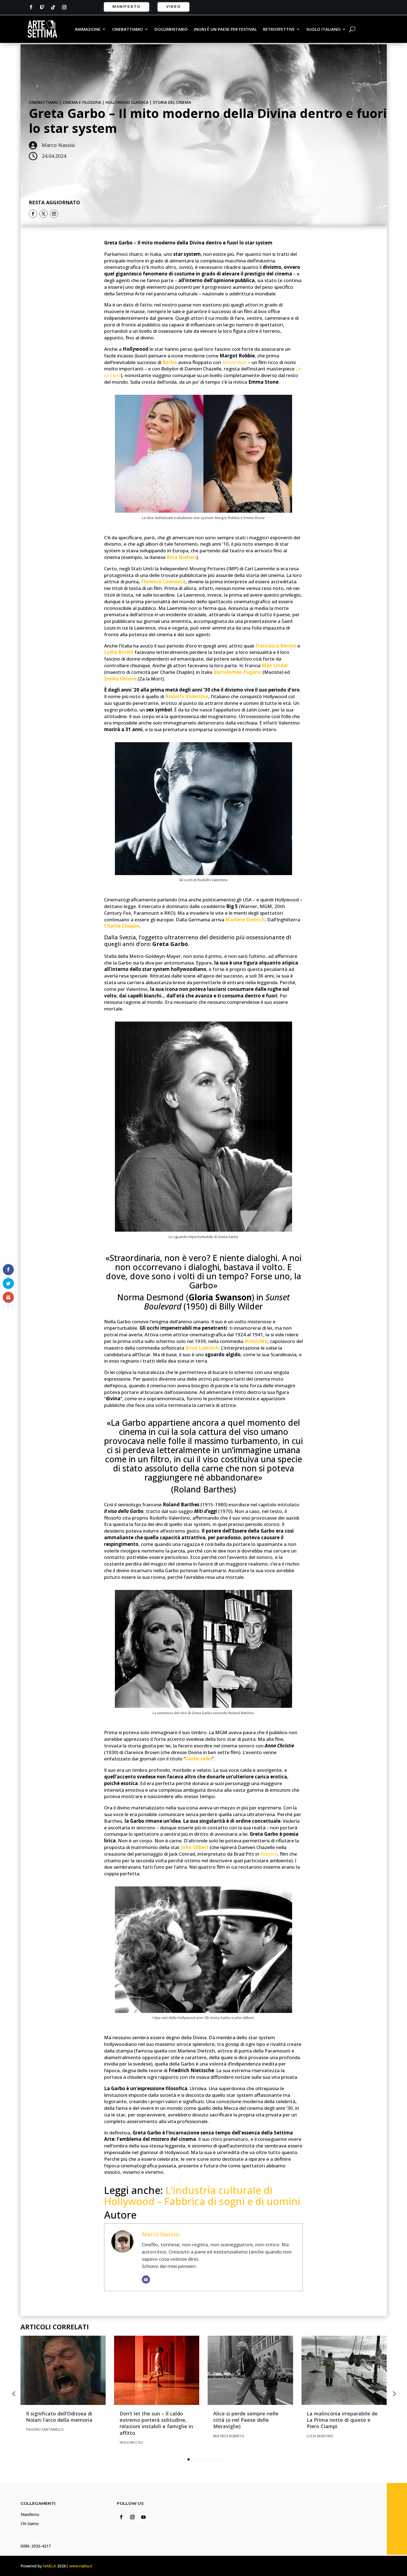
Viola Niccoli (131, 2442)
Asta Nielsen (181, 557)
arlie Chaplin (125, 926)
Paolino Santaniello (45, 2429)
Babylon (269, 1854)
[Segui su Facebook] (31, 7)
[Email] (146, 2280)
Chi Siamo (30, 2524)
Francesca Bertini (276, 646)
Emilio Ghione (120, 679)
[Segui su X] (43, 214)
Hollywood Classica (127, 102)
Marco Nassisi (161, 2234)
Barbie (170, 362)
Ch (107, 926)
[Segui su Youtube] (143, 2517)
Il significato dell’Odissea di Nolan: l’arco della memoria (59, 2417)
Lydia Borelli (119, 652)
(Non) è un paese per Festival (225, 29)
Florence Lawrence (163, 582)
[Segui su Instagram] (64, 7)
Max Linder (275, 665)
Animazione (88, 29)
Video (173, 6)
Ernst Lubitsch (202, 1348)
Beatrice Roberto (229, 2436)
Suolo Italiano (323, 29)
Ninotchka (256, 1341)
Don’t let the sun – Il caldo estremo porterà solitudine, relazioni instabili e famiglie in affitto (156, 2423)
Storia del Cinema (172, 102)
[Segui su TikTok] (53, 7)
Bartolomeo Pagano (237, 672)
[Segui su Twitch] (42, 7)
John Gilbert (195, 1847)
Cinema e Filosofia (82, 102)
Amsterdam (235, 362)
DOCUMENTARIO (171, 29)
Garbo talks (199, 1759)
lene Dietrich (250, 920)
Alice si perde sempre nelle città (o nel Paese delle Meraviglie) (246, 2420)
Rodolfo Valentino (187, 696)
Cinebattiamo (127, 29)
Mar (230, 920)
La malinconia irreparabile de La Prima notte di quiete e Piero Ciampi (342, 2420)
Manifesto (127, 6)
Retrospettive (279, 29)
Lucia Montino (320, 2436)
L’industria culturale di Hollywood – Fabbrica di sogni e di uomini (202, 2196)
